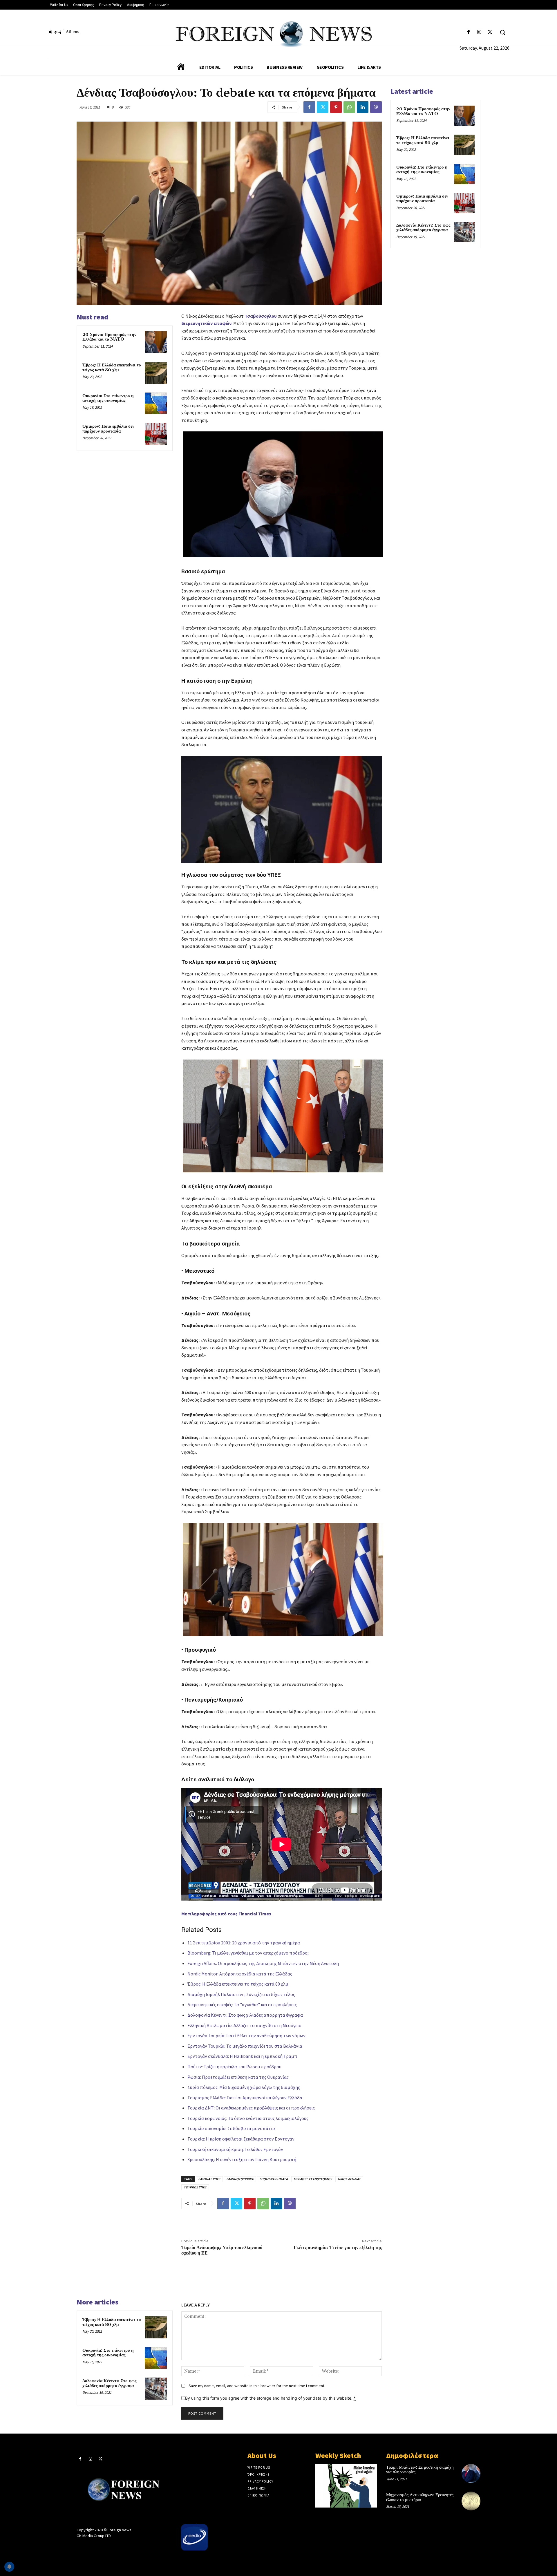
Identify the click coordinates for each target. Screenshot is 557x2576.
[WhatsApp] (349, 107)
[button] (502, 32)
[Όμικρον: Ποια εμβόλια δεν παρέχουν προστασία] (156, 434)
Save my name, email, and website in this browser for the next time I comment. (257, 2386)
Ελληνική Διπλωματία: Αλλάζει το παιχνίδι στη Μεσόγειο (244, 2025)
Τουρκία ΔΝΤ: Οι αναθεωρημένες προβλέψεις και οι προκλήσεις (251, 2108)
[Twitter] (490, 32)
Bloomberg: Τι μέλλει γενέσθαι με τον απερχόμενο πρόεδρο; (248, 1953)
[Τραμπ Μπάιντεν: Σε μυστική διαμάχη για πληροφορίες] (471, 2473)
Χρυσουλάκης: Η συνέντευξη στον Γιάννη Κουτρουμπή (242, 2159)
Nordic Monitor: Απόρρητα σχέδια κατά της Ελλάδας (240, 1974)
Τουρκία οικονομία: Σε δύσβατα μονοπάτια (231, 2128)
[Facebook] (468, 32)
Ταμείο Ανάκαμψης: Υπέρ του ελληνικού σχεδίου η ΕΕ (222, 2250)
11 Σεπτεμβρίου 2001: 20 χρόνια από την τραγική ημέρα (244, 1943)
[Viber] (376, 107)
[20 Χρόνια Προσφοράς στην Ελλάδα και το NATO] (156, 342)
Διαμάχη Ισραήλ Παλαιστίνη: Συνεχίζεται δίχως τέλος (241, 1994)
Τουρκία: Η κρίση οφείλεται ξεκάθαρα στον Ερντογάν (241, 2139)
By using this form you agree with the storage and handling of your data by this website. (270, 2398)
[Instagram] (479, 32)
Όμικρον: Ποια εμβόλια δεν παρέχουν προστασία (108, 429)
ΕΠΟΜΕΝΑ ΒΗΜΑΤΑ (274, 2179)
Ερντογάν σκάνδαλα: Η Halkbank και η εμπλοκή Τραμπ (242, 2056)
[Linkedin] (363, 107)
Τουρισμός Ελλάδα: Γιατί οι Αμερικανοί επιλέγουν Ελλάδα (245, 2098)
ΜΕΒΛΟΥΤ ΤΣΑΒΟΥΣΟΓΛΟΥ (313, 2179)
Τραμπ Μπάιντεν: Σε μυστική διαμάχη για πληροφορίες (420, 2470)
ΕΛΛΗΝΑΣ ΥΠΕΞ (209, 2179)
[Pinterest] (336, 107)
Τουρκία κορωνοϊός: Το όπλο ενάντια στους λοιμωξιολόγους (248, 2118)
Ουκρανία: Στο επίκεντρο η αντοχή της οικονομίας (108, 398)
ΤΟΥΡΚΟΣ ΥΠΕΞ (195, 2187)
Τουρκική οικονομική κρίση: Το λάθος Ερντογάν (235, 2149)
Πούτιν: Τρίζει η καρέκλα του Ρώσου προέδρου (234, 2067)
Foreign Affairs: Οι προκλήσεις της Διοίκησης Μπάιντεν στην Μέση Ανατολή (263, 1963)
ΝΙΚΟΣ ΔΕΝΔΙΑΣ (349, 2179)
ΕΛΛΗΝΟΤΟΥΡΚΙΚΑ (240, 2179)
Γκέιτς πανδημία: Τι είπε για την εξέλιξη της (338, 2248)
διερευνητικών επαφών (206, 323)
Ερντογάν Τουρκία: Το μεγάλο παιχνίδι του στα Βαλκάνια (245, 2046)
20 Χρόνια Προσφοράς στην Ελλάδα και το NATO (109, 337)
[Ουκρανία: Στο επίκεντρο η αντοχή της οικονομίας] (156, 404)
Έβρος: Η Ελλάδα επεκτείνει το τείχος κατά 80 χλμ (112, 368)
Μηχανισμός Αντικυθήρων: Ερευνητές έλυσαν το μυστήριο (420, 2497)
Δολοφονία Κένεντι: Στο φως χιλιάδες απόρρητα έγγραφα (245, 2015)
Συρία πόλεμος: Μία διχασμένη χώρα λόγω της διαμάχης (244, 2087)
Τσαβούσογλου (261, 316)
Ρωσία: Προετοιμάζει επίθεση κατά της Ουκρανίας (238, 2077)
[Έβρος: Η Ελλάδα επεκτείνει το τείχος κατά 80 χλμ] (156, 373)
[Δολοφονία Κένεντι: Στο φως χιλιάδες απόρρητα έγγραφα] (156, 2389)
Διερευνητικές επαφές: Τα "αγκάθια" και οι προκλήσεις (242, 2004)
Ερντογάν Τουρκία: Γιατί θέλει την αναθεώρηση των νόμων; (247, 2036)
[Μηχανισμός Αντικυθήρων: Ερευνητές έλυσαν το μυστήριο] (471, 2501)
